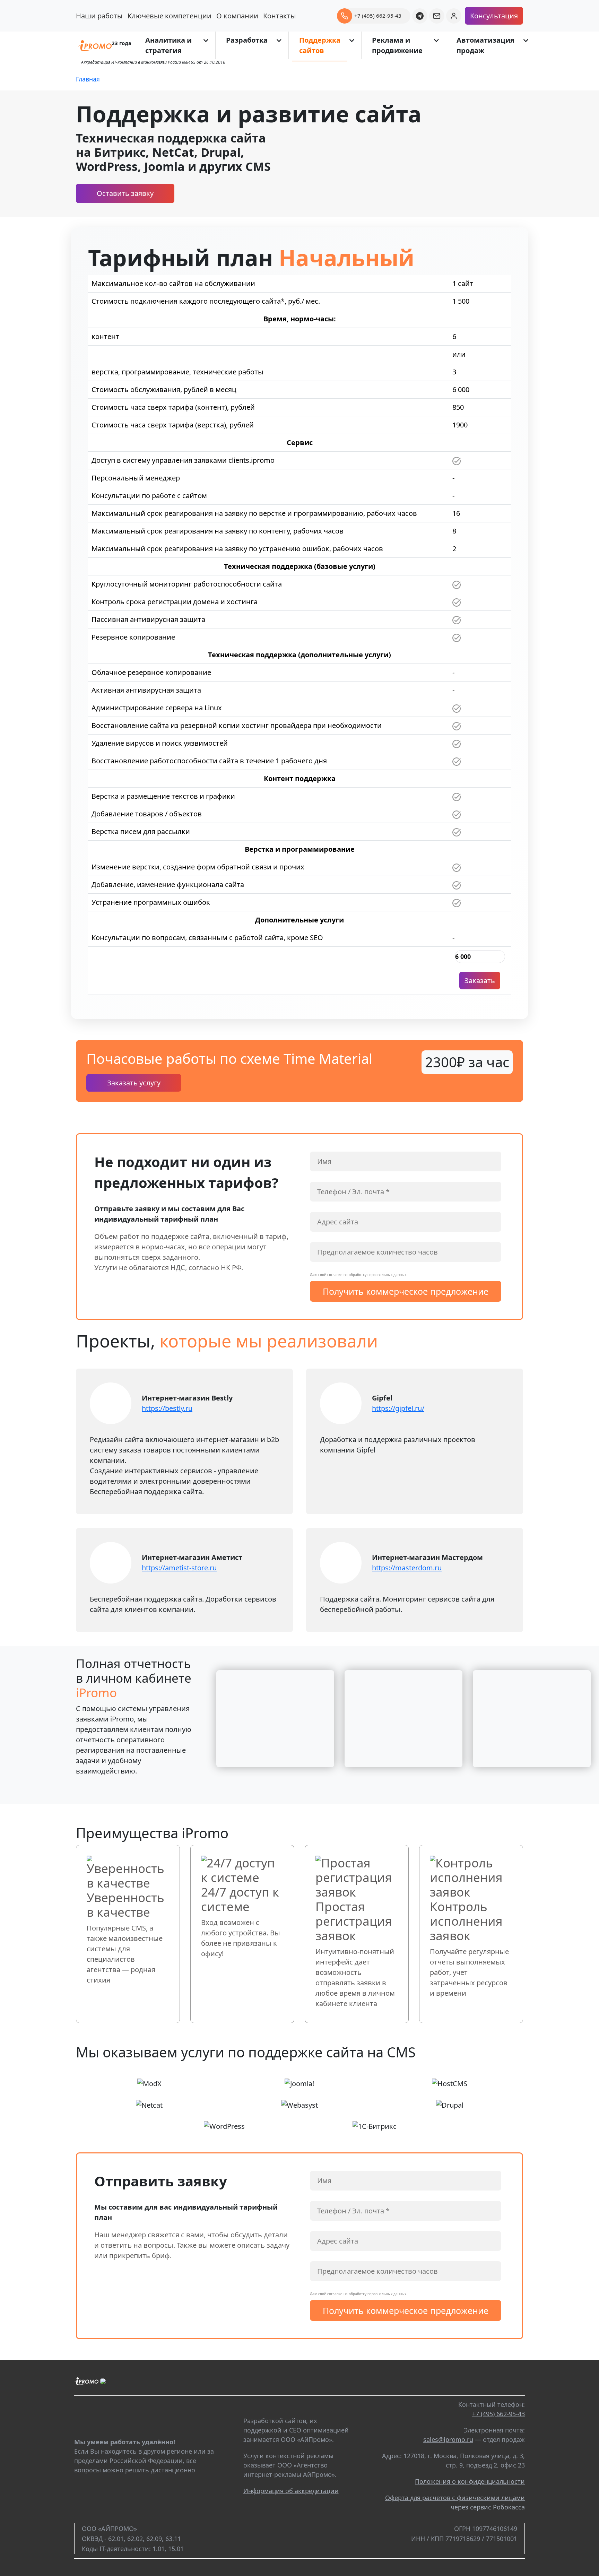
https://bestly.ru (167, 1408)
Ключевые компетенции (170, 16)
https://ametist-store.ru (179, 1568)
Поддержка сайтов (320, 45)
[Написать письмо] (437, 16)
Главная (88, 79)
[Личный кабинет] (454, 16)
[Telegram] (420, 16)
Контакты (280, 16)
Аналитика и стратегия (168, 45)
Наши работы (99, 16)
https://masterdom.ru (407, 1568)
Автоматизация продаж (485, 45)
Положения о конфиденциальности (470, 2481)
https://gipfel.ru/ (398, 1408)
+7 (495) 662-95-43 (498, 2414)
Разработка (247, 40)
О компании (237, 16)
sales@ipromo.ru (448, 2439)
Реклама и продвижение (397, 45)
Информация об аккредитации (291, 2491)
